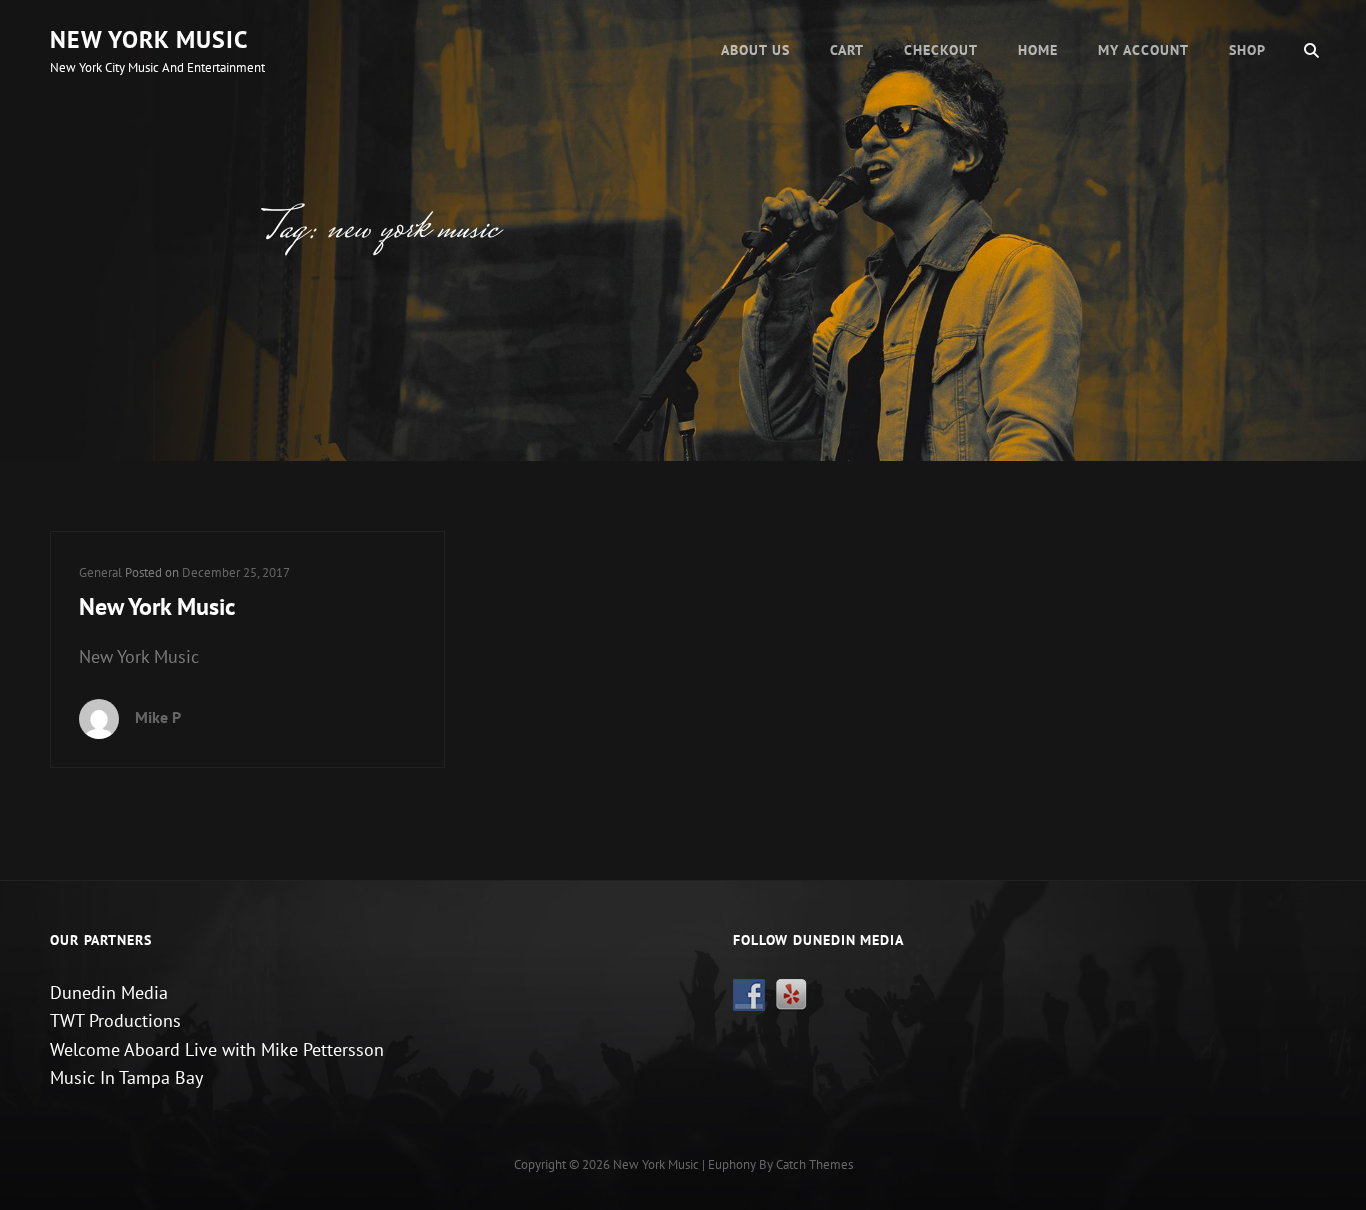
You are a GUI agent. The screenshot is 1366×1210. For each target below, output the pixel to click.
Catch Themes (814, 1164)
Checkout (941, 50)
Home (1038, 50)
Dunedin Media (109, 992)
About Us (755, 50)
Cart (847, 50)
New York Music (149, 39)
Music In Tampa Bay (126, 1077)
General (100, 572)
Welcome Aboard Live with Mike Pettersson (217, 1049)
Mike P (158, 717)
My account (1143, 50)
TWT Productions (115, 1020)
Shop (1247, 50)
